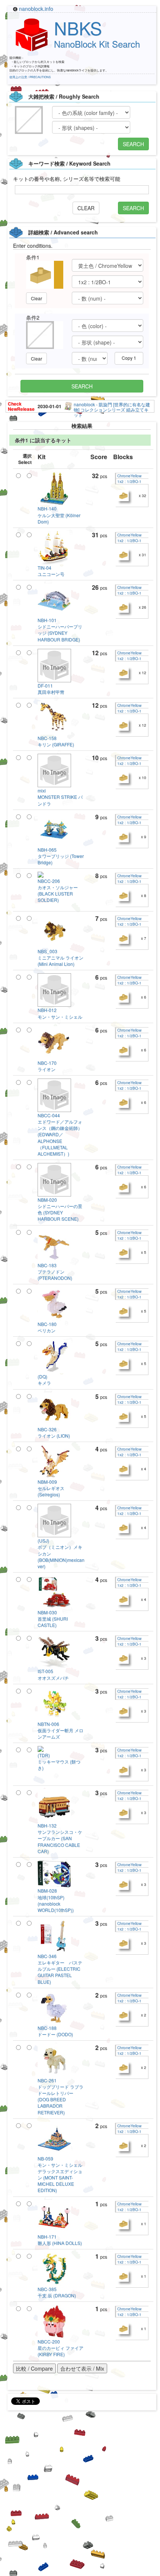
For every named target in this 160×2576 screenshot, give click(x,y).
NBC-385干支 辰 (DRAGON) (57, 2292)
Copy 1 (129, 358)
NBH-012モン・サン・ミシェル (60, 1013)
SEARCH (133, 144)
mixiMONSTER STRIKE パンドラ (60, 797)
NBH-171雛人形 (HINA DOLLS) (60, 2240)
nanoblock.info (36, 9)
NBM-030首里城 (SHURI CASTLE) (53, 1619)
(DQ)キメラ (44, 1380)
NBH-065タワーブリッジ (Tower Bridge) (61, 856)
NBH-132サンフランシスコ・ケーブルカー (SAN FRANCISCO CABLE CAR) (60, 1838)
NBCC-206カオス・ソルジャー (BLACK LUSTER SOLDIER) (58, 890)
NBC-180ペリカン (47, 1327)
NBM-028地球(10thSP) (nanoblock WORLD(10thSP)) (56, 1900)
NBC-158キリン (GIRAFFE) (56, 741)
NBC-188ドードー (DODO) (55, 2031)
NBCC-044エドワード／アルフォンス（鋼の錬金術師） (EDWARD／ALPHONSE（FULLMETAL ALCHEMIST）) (60, 1134)
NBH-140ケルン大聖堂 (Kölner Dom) (59, 515)
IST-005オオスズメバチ (53, 1674)
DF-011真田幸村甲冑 (51, 689)
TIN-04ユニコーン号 (51, 571)
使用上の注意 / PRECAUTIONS (30, 77)
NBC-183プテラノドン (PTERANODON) (55, 1271)
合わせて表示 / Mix (82, 2368)
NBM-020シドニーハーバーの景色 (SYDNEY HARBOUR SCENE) (60, 1209)
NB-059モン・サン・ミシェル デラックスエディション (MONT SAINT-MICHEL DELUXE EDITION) (62, 2174)
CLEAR (86, 208)
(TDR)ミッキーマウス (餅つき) (59, 1761)
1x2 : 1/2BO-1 (129, 481)
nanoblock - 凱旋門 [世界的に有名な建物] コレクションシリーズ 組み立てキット (112, 409)
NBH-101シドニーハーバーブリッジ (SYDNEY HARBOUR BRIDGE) (60, 629)
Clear (36, 298)
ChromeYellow (129, 476)
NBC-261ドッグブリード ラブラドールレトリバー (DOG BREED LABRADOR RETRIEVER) (60, 2096)
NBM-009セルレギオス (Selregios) (51, 1488)
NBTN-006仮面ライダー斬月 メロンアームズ (60, 1730)
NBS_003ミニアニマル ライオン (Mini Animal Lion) (60, 957)
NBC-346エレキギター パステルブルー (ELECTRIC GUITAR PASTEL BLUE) (60, 1969)
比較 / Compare (34, 2368)
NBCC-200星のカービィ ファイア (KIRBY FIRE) (60, 2348)
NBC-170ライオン (47, 1066)
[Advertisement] (80, 2496)
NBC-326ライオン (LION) (54, 1432)
